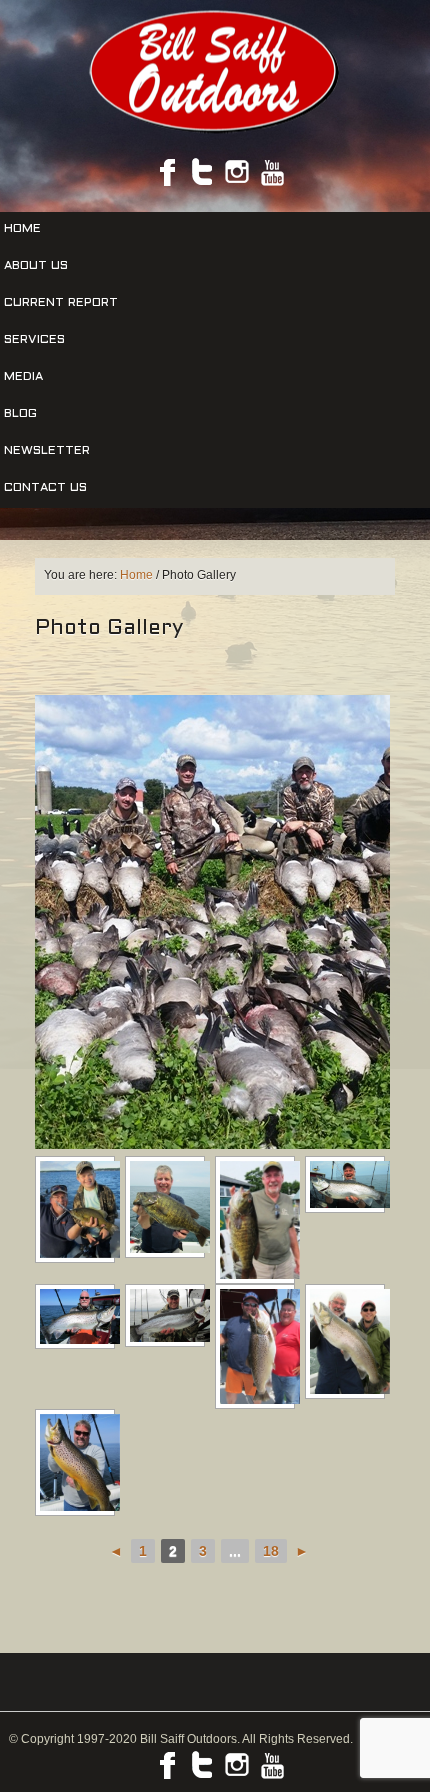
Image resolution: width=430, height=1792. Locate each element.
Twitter (202, 172)
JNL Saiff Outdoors (215, 71)
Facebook (167, 172)
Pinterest (237, 172)
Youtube (272, 172)
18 (271, 1551)
